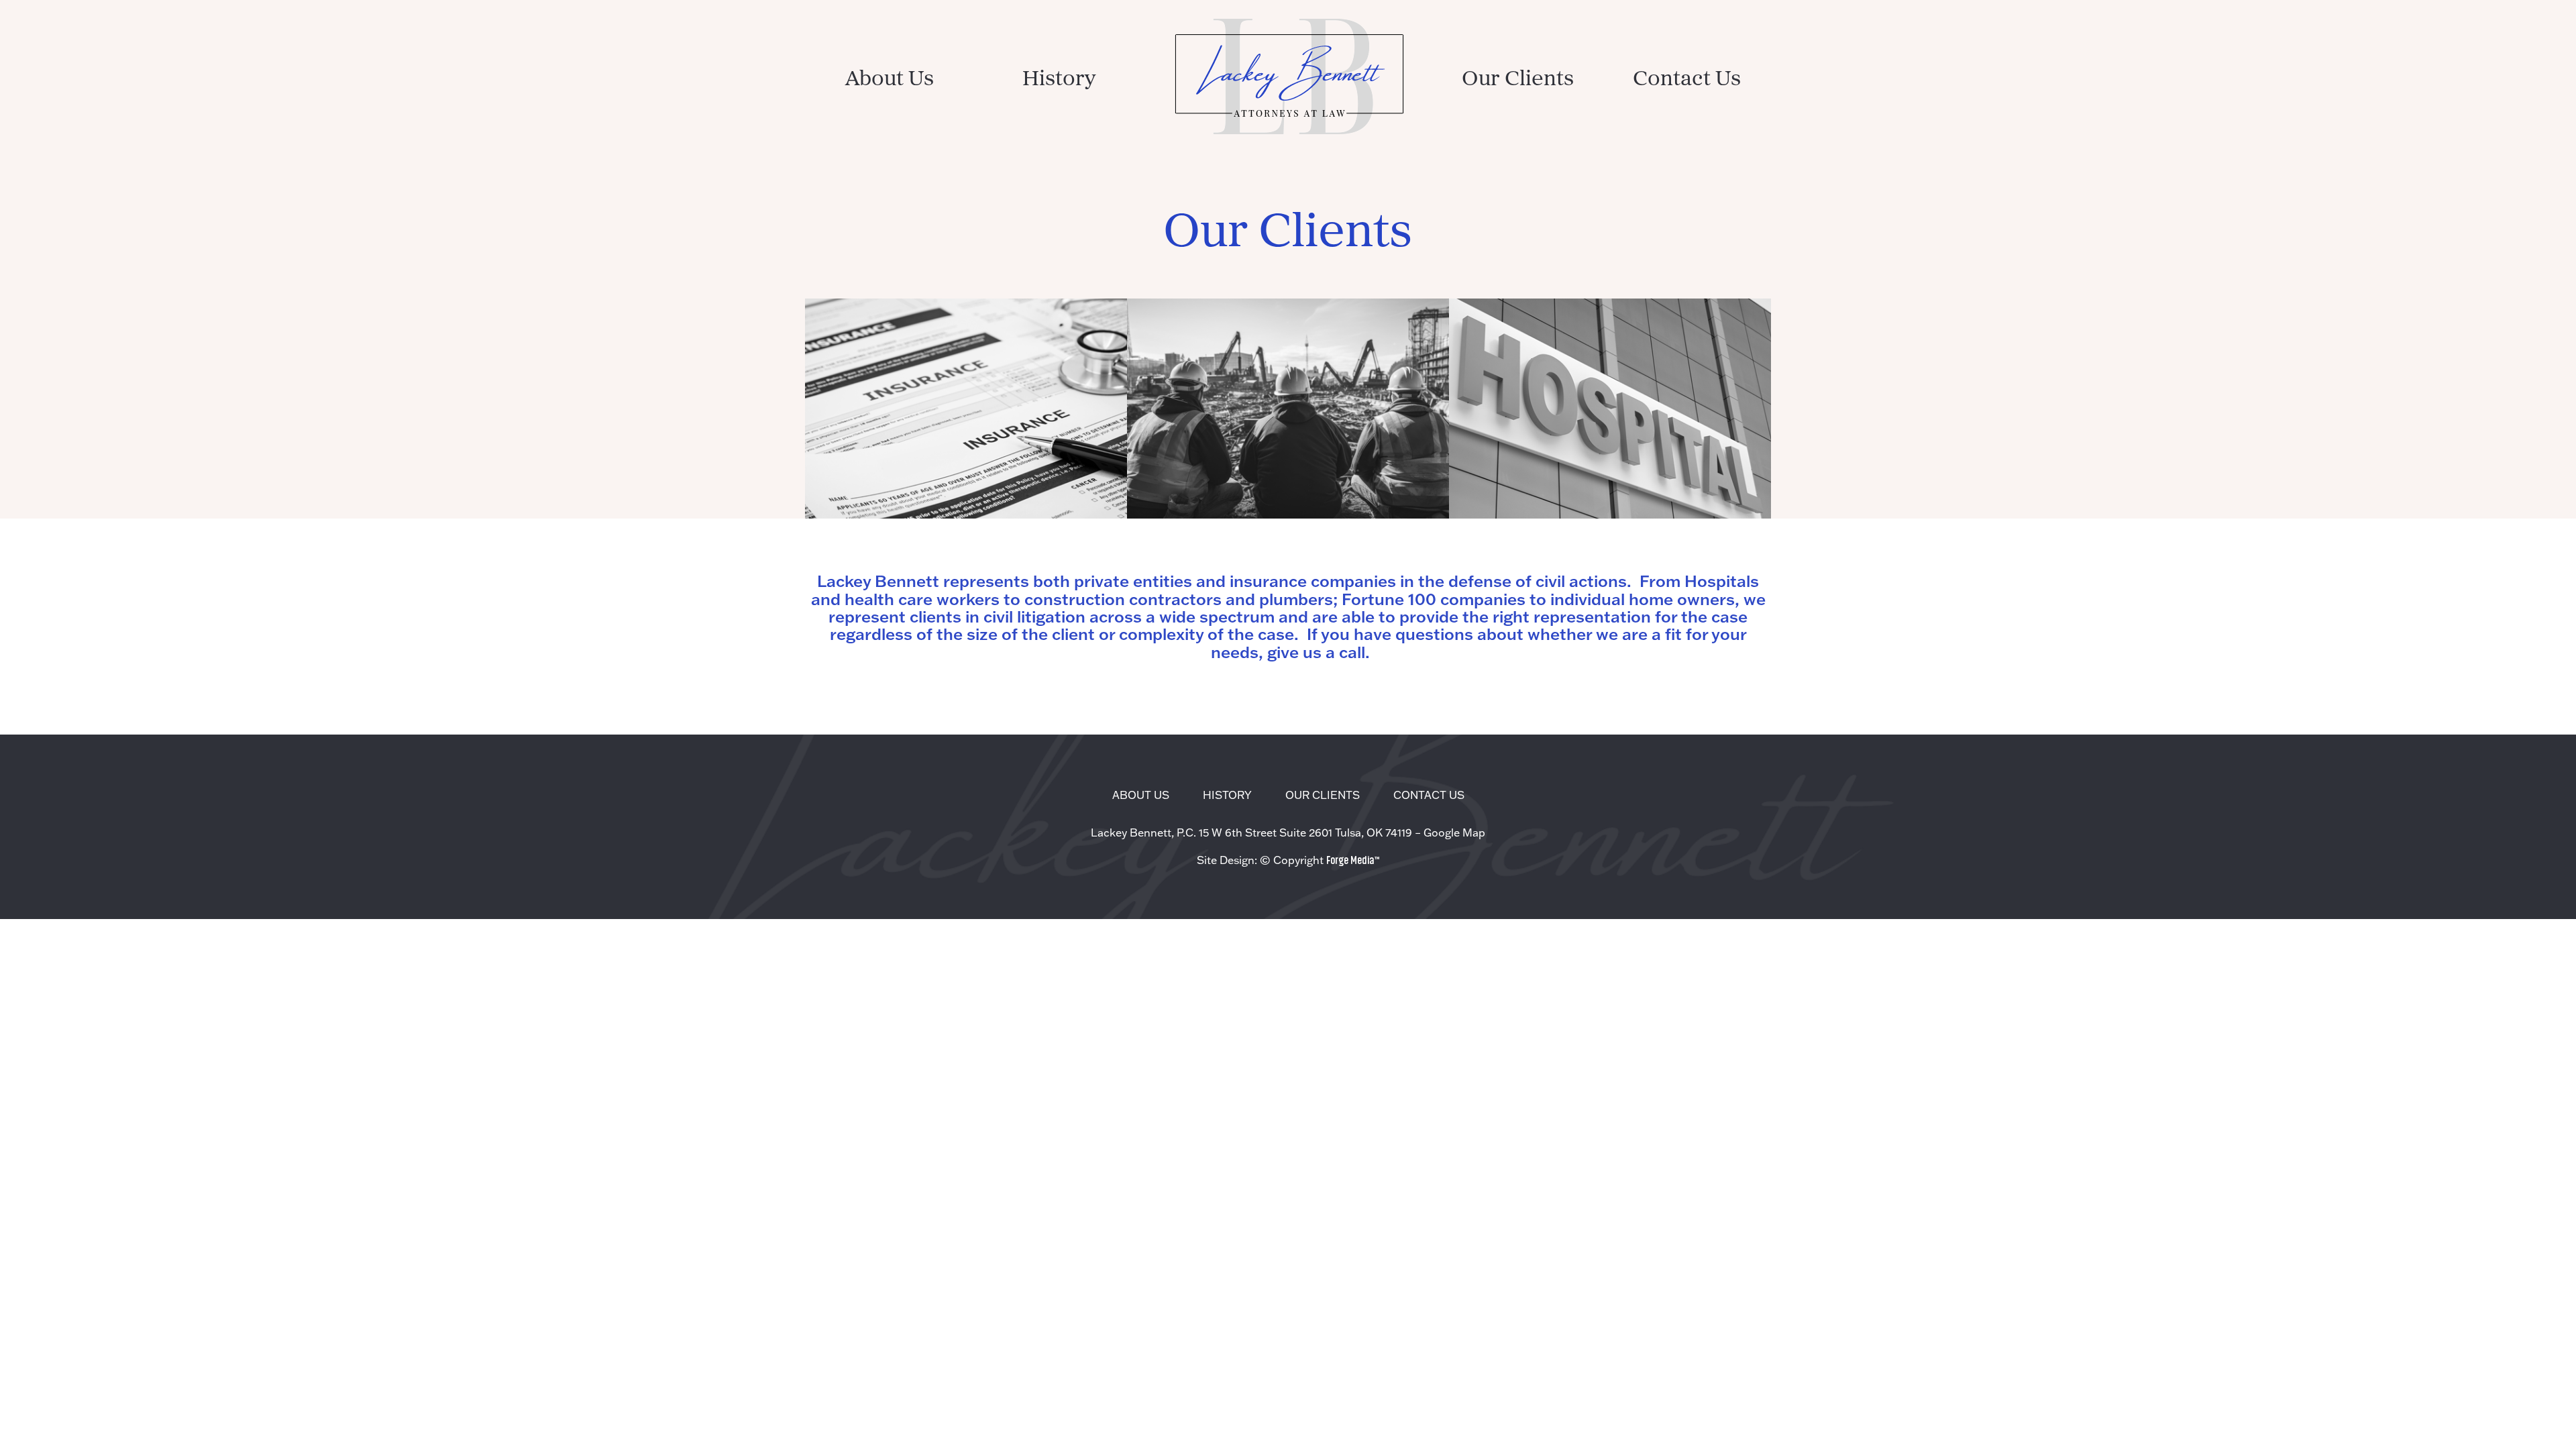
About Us (890, 80)
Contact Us (1687, 80)
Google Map (1454, 833)
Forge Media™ (1353, 859)
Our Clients (1518, 80)
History (1059, 80)
